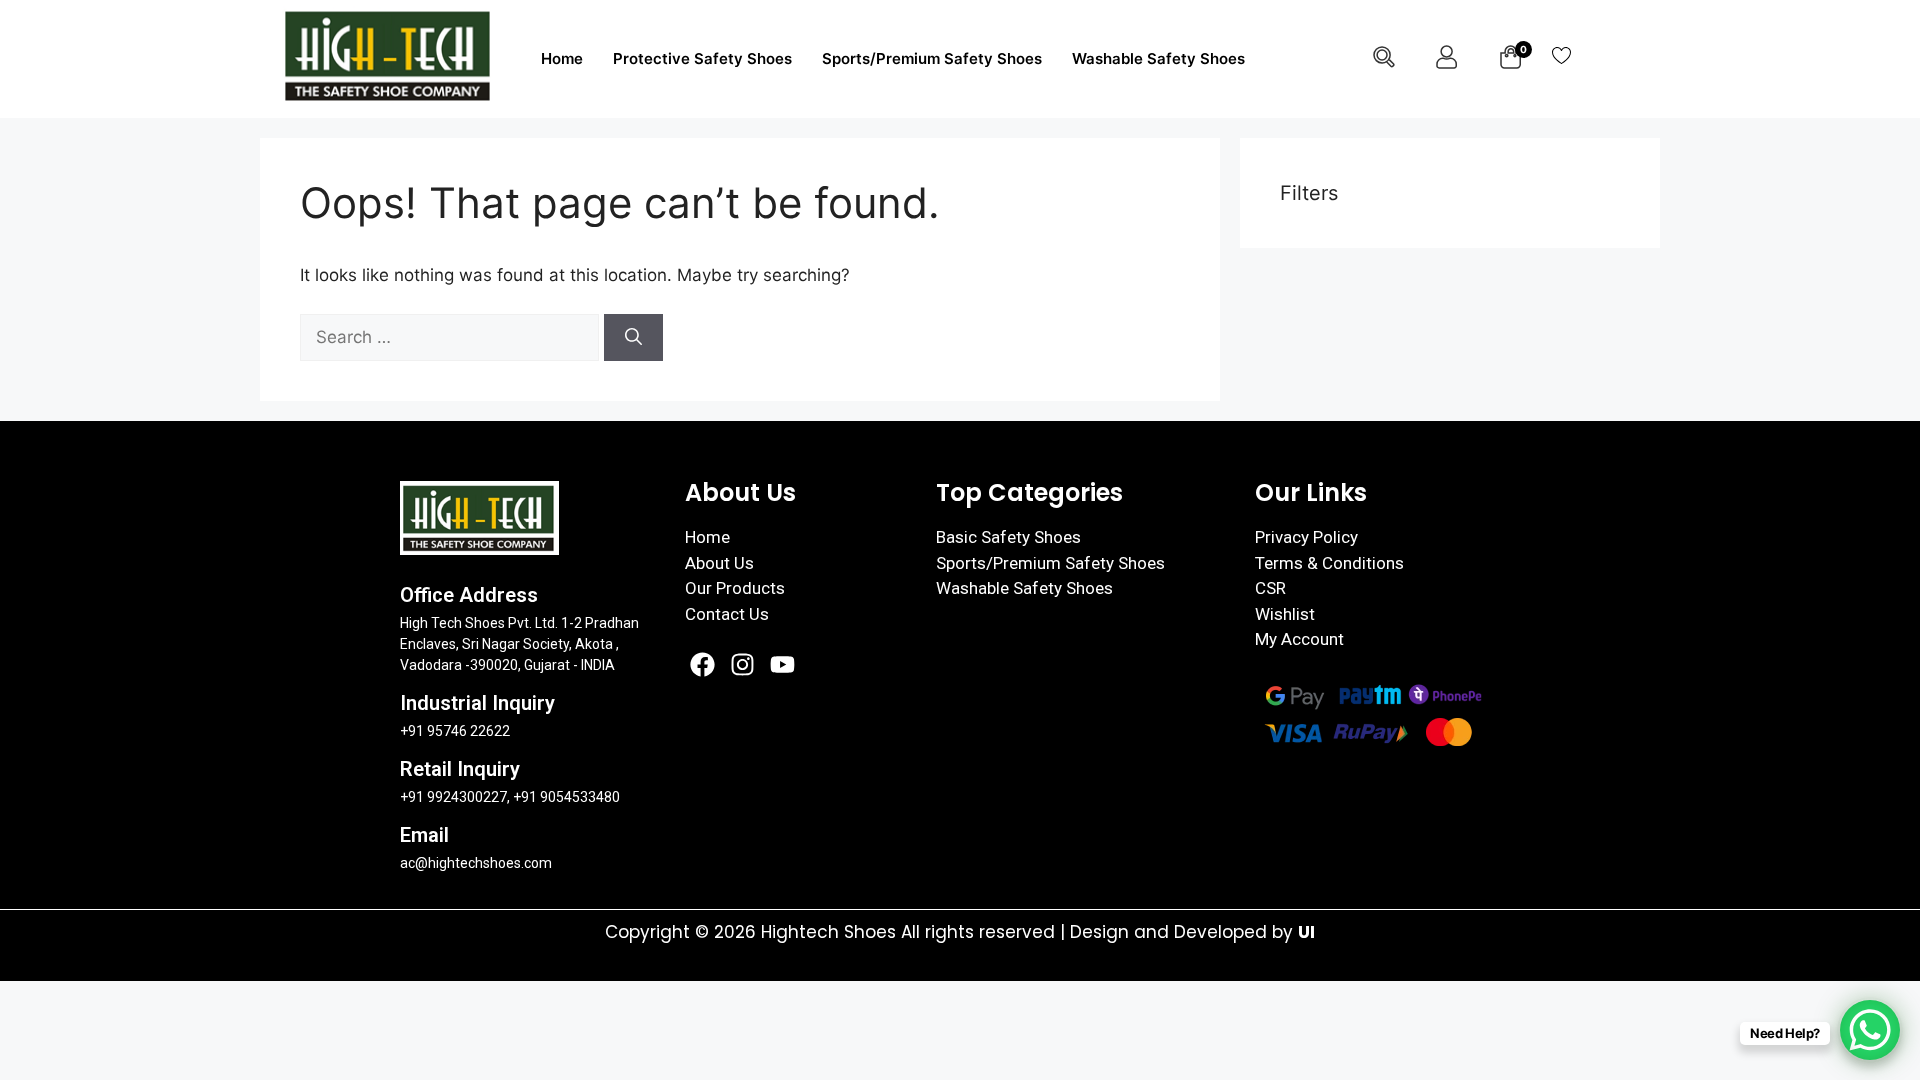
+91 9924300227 (453, 797)
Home (562, 58)
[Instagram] (742, 664)
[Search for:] (452, 337)
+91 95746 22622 (455, 731)
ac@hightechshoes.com (476, 863)
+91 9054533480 (566, 797)
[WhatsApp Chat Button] (1870, 1030)
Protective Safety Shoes (702, 58)
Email (424, 835)
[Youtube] (782, 664)
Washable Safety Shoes (1158, 58)
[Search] (633, 338)
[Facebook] (702, 664)
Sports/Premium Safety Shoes (932, 58)
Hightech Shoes (831, 932)
